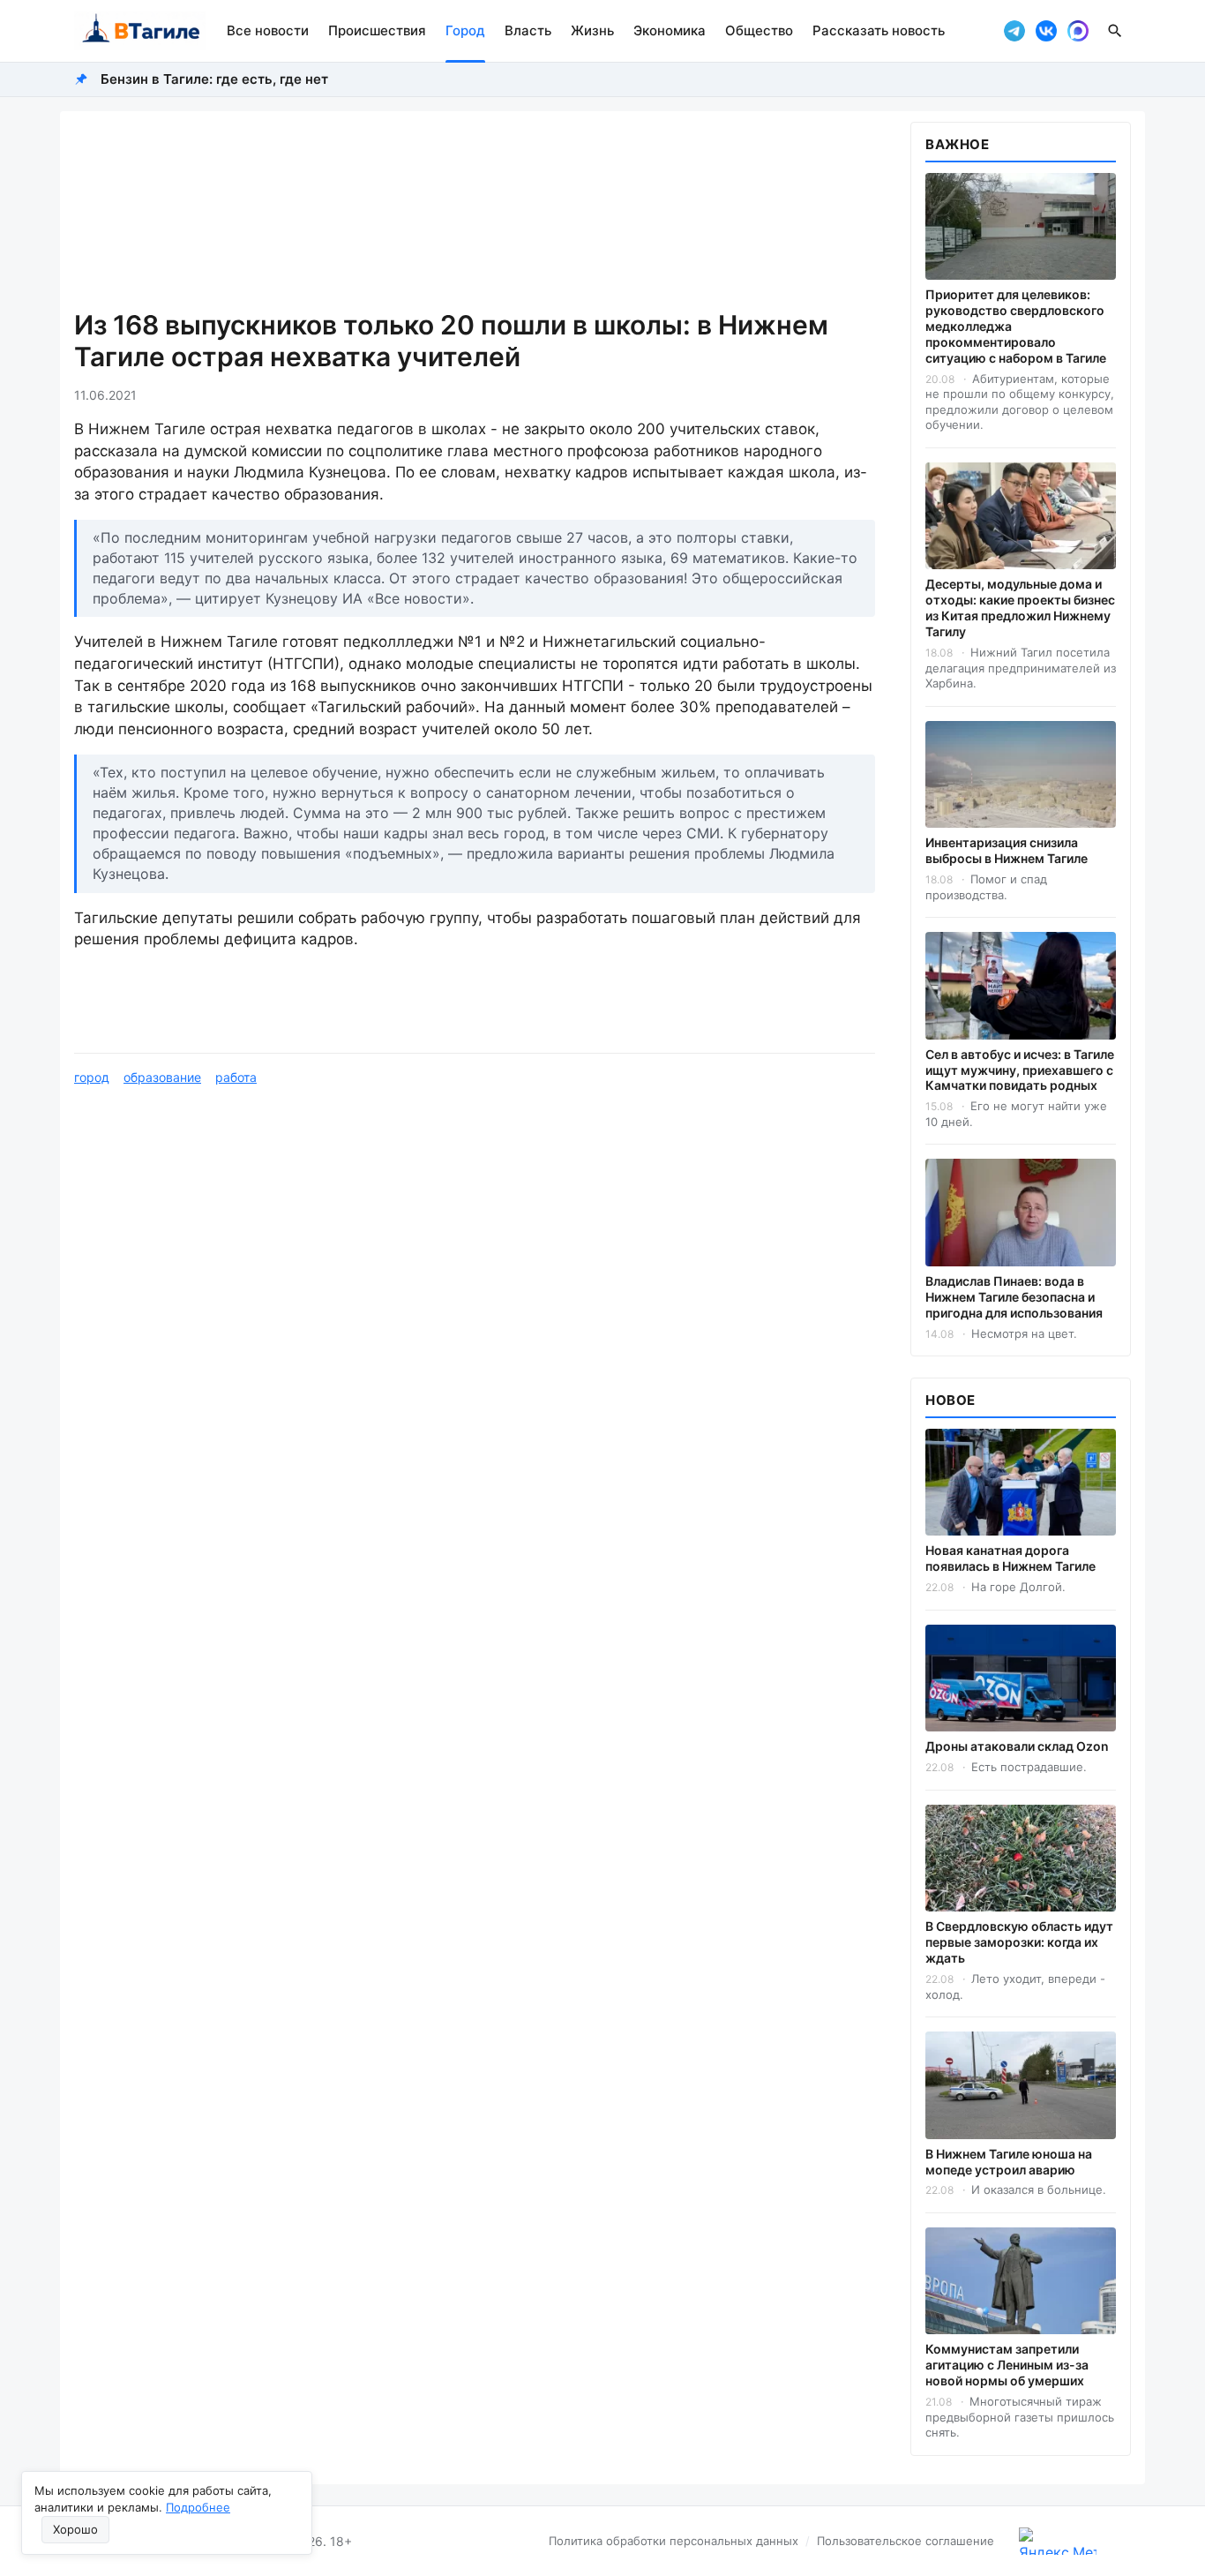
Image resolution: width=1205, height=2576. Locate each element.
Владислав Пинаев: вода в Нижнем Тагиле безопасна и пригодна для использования (1014, 1297)
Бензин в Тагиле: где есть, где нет (214, 79)
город (92, 1077)
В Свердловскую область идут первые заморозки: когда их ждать (1019, 1942)
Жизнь (592, 30)
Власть (528, 30)
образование (162, 1077)
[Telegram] (1014, 31)
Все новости (268, 30)
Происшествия (377, 30)
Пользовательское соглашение (906, 2541)
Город (465, 30)
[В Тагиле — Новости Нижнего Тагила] (140, 31)
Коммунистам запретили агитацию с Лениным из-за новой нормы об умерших (1007, 2365)
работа (236, 1077)
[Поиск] (1115, 31)
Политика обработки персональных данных (674, 2541)
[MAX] (1078, 31)
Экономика (670, 30)
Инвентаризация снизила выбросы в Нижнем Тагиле (1007, 850)
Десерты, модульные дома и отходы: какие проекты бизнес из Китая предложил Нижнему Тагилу (1020, 608)
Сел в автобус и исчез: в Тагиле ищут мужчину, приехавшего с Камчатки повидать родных (1020, 1070)
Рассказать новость (879, 30)
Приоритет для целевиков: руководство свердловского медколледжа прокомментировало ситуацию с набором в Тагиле (1016, 326)
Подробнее (198, 2507)
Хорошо (75, 2529)
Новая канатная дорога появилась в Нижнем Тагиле (1010, 1558)
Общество (759, 30)
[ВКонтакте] (1046, 31)
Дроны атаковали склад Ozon (1017, 1746)
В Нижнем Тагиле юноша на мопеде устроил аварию (1009, 2162)
